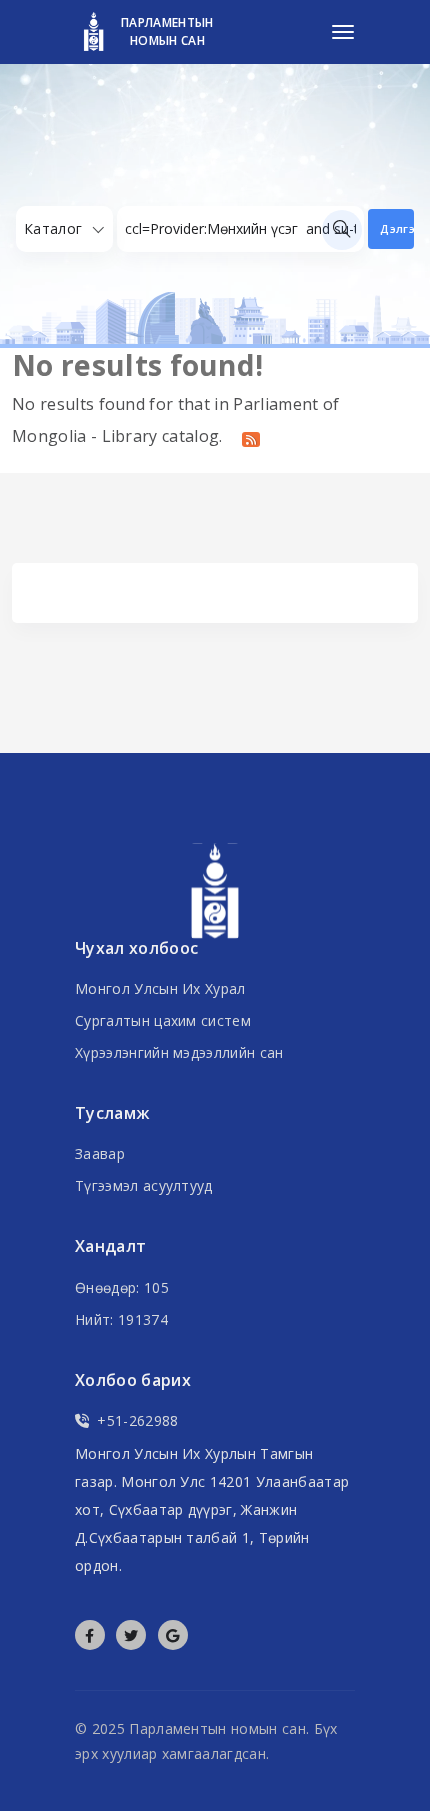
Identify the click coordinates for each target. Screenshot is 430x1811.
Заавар (100, 1153)
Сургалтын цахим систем (163, 1020)
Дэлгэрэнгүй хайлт (397, 228)
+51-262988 (137, 1420)
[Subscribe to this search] (251, 438)
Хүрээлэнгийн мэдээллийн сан (179, 1052)
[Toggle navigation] (343, 32)
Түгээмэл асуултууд (144, 1185)
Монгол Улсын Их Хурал (160, 988)
